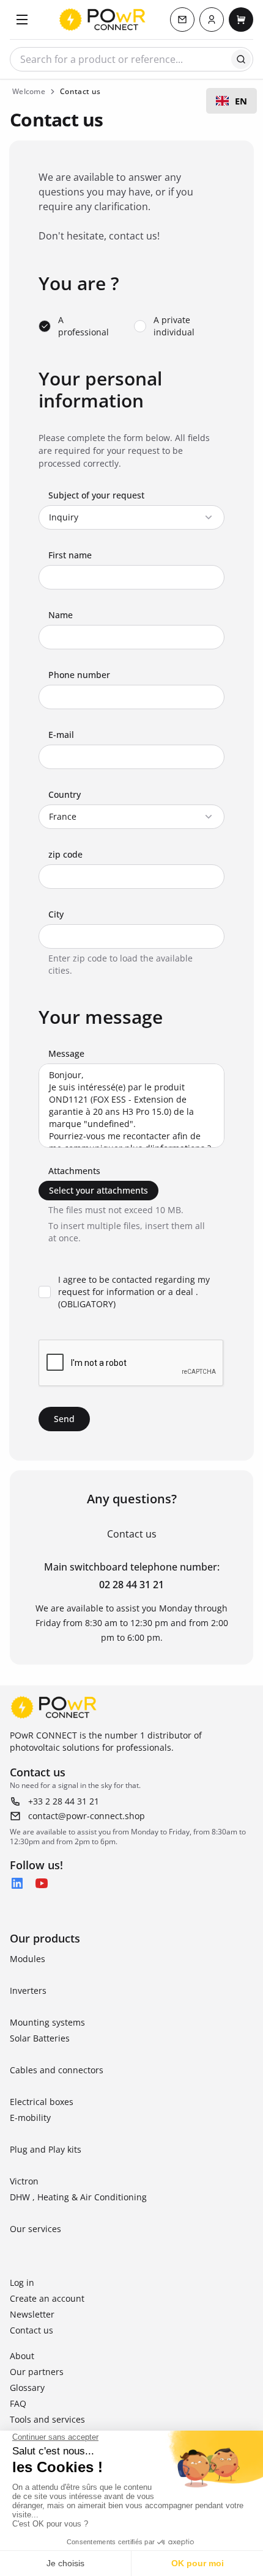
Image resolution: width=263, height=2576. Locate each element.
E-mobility (30, 2118)
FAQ (18, 2403)
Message (66, 1053)
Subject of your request (96, 495)
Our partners (37, 2372)
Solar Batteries (40, 2038)
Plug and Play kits (46, 2149)
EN (241, 101)
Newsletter (32, 2314)
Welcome (29, 91)
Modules (28, 1959)
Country (65, 794)
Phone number (79, 675)
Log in (22, 2282)
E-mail (61, 735)
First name (70, 555)
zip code (65, 854)
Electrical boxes (42, 2102)
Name (61, 615)
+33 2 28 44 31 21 (64, 1801)
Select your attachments (98, 1190)
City (56, 914)
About (22, 2356)
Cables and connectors (57, 2070)
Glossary (27, 2388)
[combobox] (232, 101)
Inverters (28, 1990)
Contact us (31, 2330)
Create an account (47, 2298)
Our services (35, 2229)
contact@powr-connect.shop (87, 1816)
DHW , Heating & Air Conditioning (78, 2197)
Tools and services (47, 2419)
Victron (24, 2181)
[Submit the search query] (241, 59)
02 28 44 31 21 (131, 1585)
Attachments (74, 1171)
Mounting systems (47, 2022)
